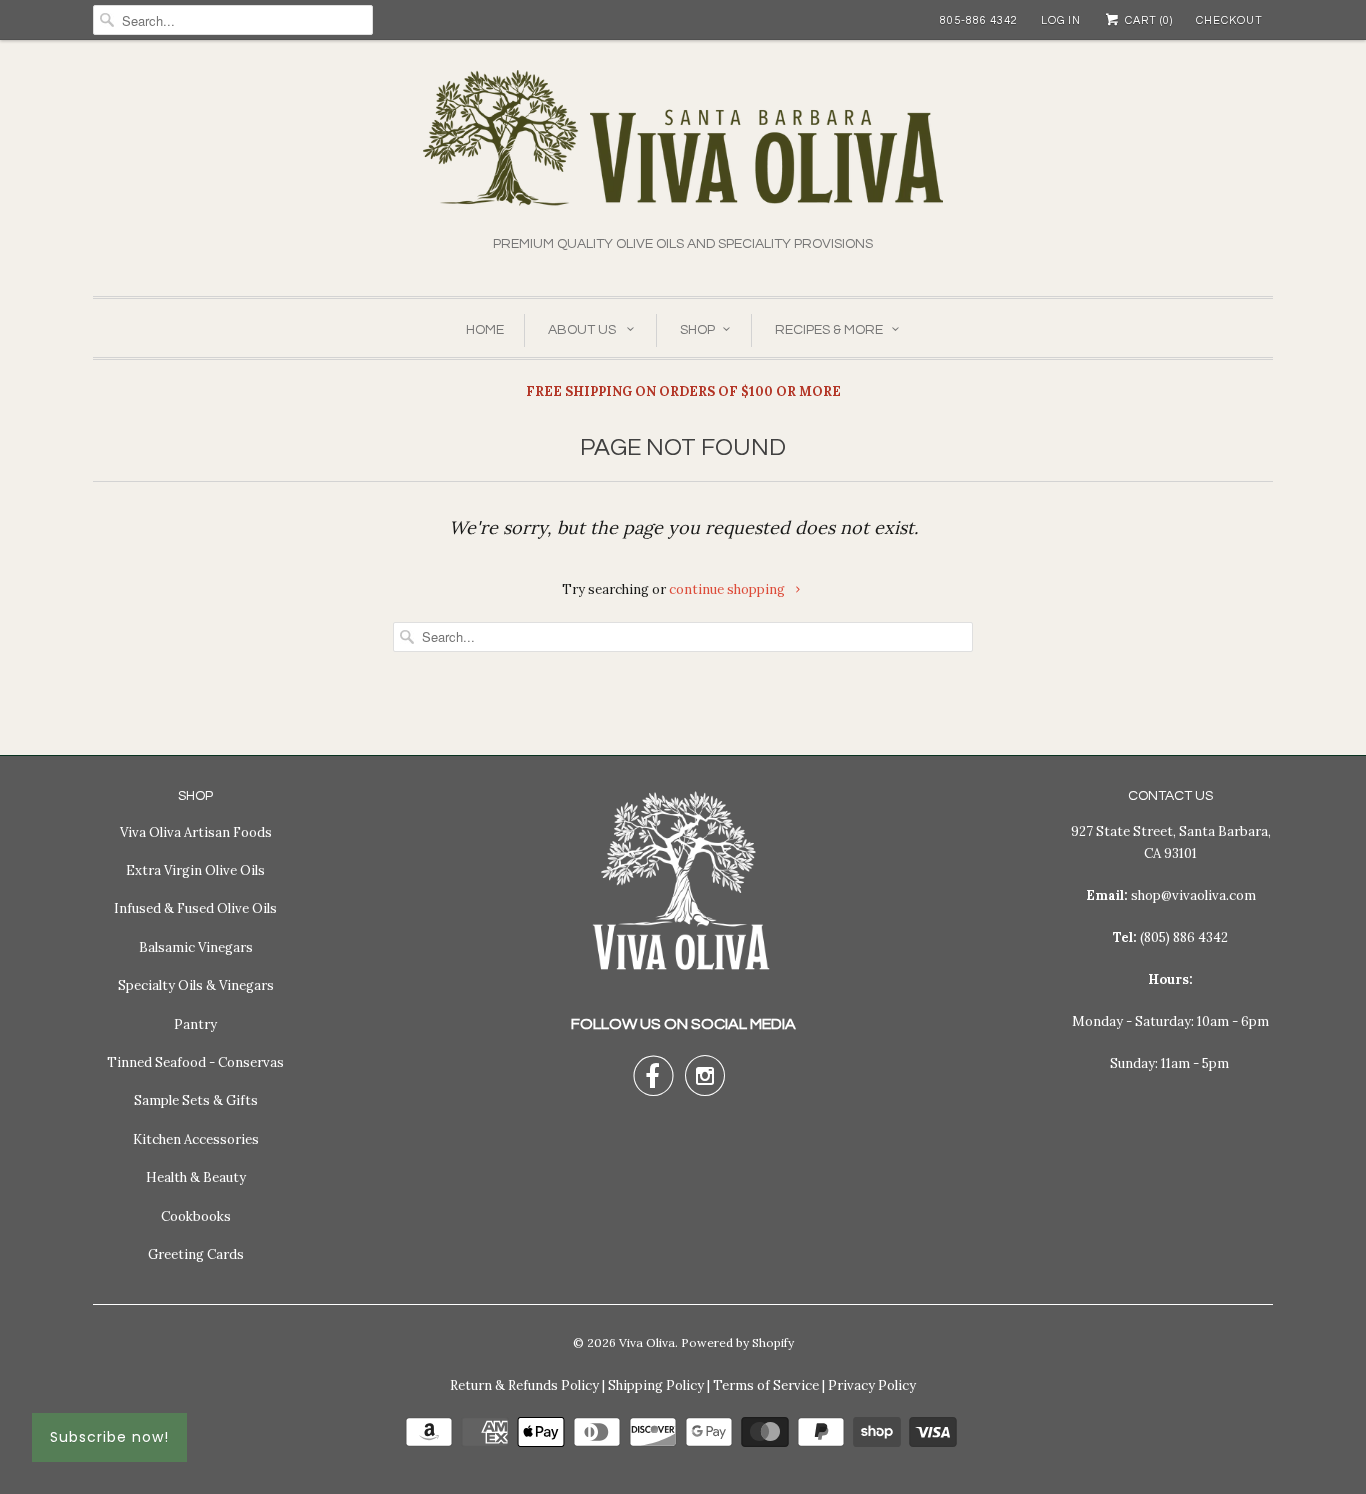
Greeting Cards (196, 1254)
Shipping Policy (656, 1385)
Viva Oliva (647, 1342)
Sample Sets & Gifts (196, 1100)
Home (485, 330)
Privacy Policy (872, 1385)
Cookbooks (196, 1216)
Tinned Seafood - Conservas (195, 1062)
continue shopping (728, 589)
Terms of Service (766, 1385)
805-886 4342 (979, 20)
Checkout (1229, 20)
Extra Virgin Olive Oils (195, 870)
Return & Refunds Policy (524, 1385)
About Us (583, 330)
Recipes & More (829, 330)
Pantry (195, 1024)
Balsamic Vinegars (196, 947)
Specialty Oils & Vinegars (196, 985)
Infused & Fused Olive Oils (195, 908)
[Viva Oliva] (683, 151)
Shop (697, 330)
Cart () (1147, 20)
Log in (1061, 20)
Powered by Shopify (737, 1342)
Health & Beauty (196, 1177)
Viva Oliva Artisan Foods (196, 832)
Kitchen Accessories (196, 1139)
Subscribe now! (109, 1437)
